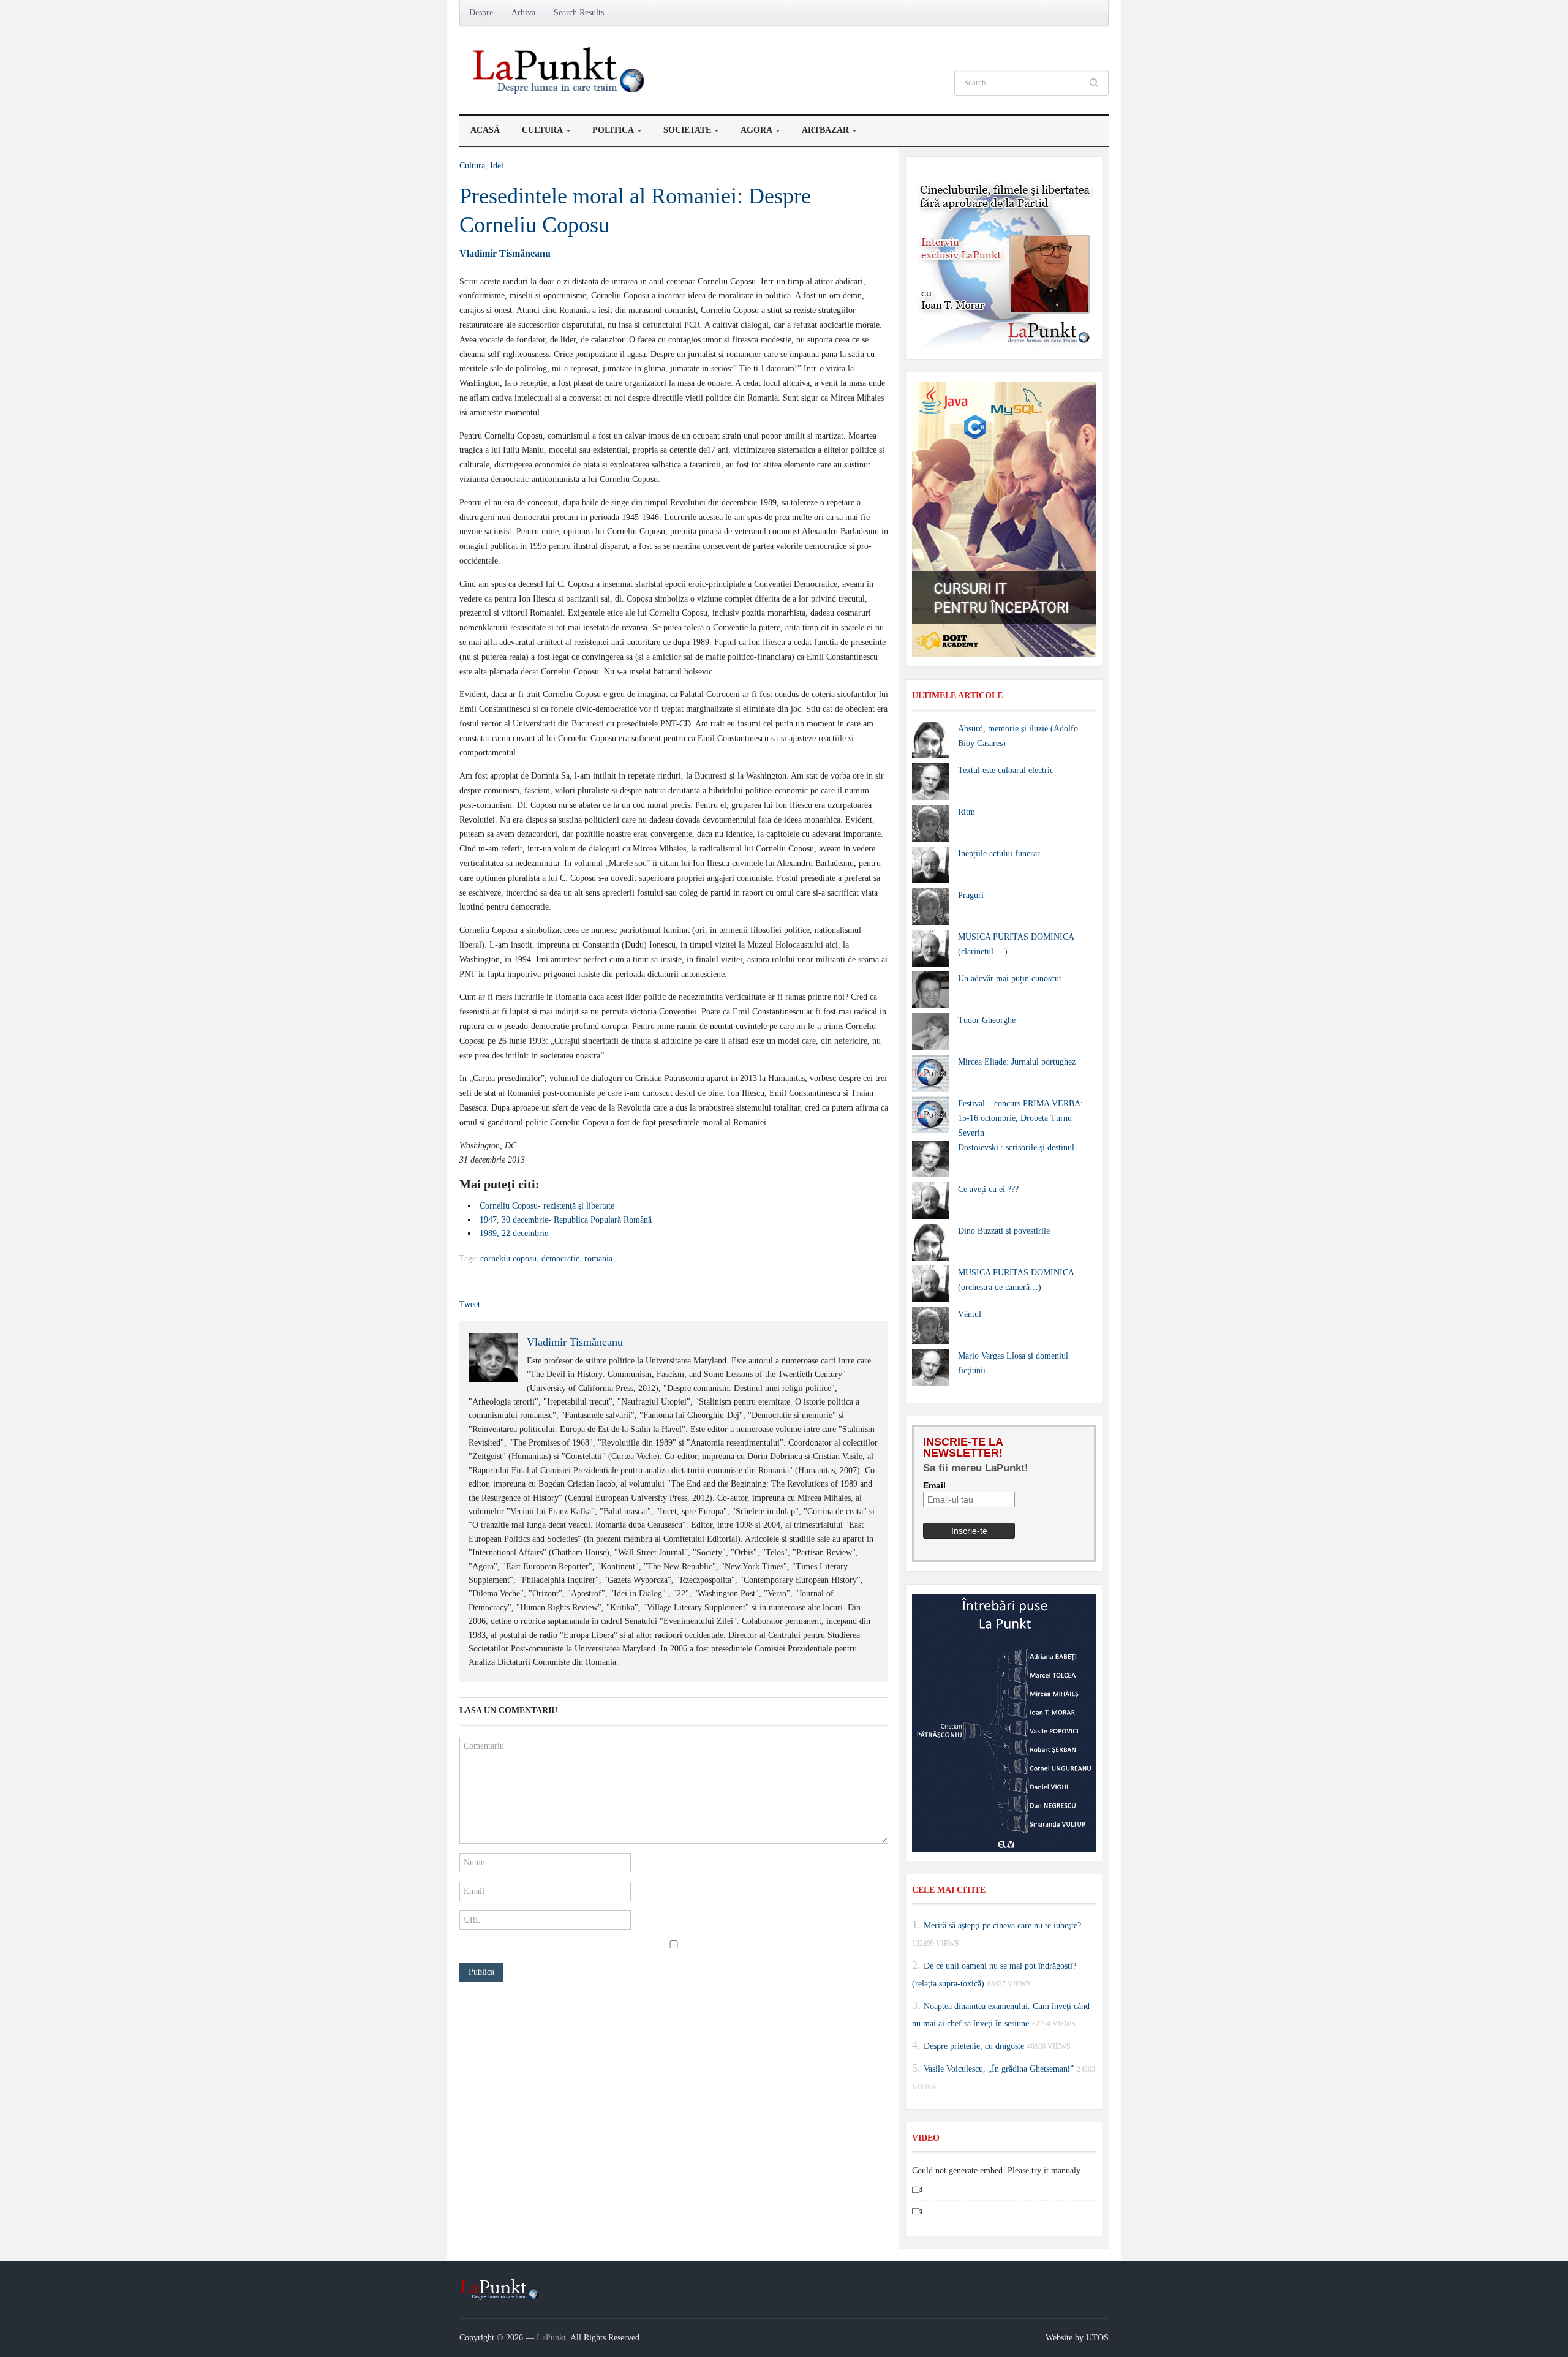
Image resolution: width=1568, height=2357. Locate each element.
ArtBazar (820, 134)
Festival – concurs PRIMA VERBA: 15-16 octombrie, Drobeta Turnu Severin (1020, 1118)
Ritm (967, 812)
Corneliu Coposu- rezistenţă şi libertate (547, 1206)
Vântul (970, 1314)
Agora (751, 134)
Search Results (579, 13)
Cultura (537, 134)
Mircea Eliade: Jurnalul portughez (1017, 1062)
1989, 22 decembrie (514, 1233)
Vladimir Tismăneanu (505, 253)
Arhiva (523, 13)
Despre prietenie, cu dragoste (974, 2046)
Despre (481, 13)
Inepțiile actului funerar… (1003, 854)
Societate (682, 134)
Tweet (470, 1304)
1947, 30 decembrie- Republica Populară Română (566, 1220)
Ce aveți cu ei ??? (988, 1189)
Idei (497, 166)
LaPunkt (551, 2338)
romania (598, 1258)
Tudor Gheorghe (987, 1020)
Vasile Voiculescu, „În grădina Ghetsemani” (999, 2069)
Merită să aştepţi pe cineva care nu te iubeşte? (1002, 1925)
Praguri (971, 895)
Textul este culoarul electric (1006, 770)
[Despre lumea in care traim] (560, 70)
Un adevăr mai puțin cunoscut (1010, 979)
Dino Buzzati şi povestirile (1004, 1231)
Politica (608, 134)
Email (934, 1485)
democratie (560, 1258)
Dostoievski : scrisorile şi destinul (1016, 1148)
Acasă (485, 130)
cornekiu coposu (508, 1258)
